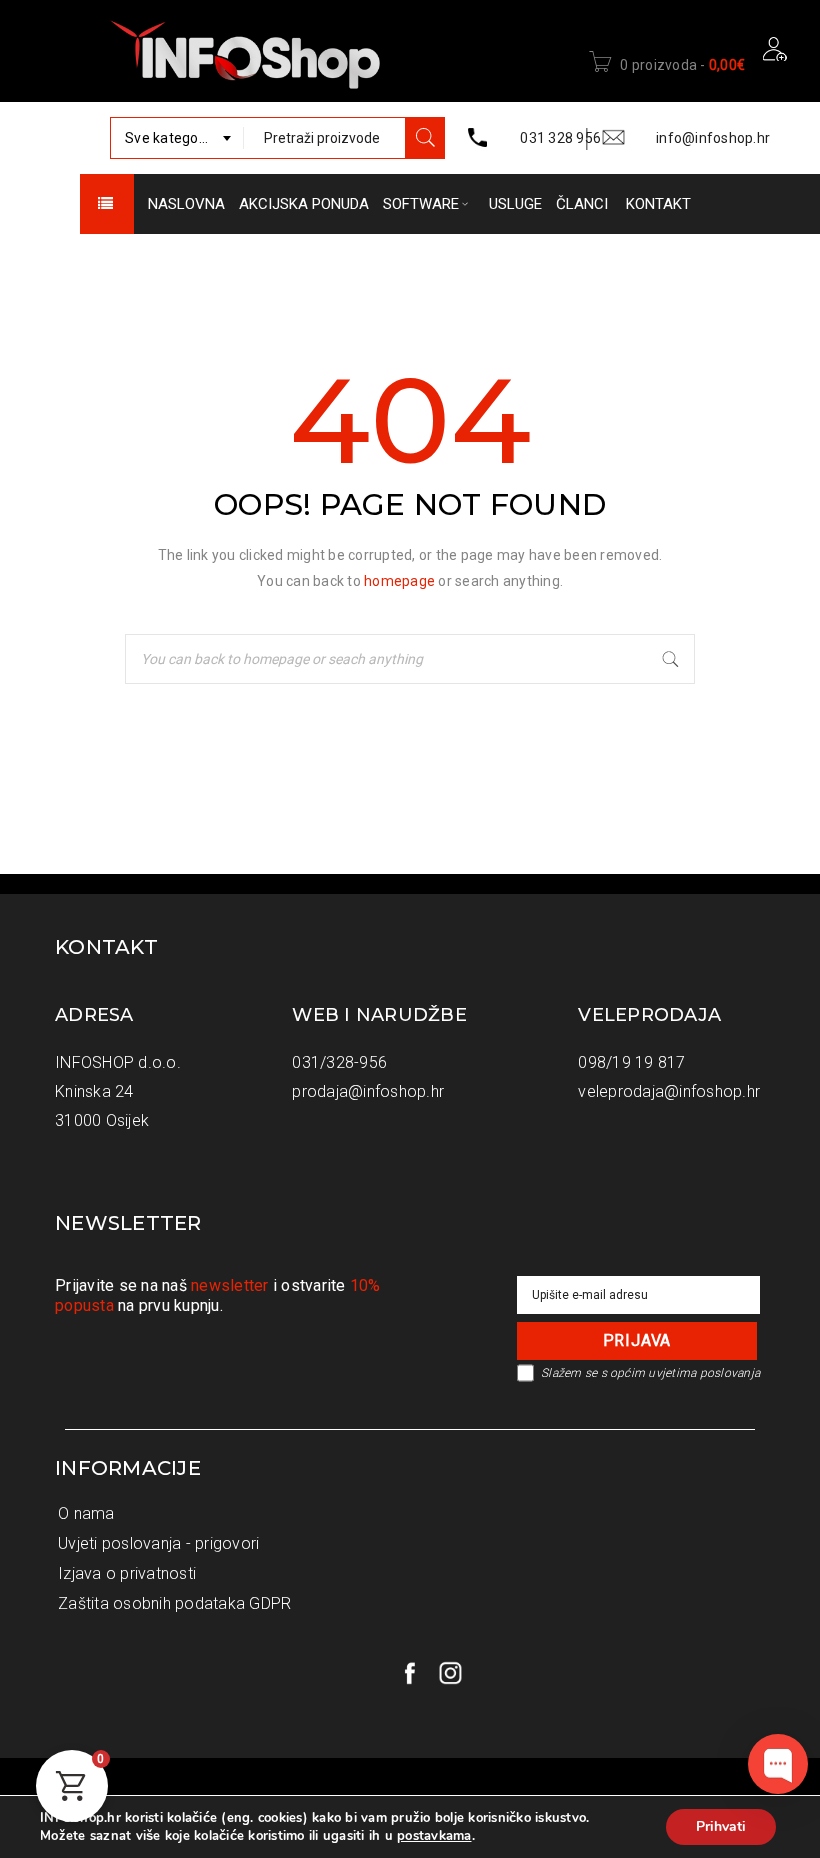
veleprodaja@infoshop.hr (669, 1091)
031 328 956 (560, 138)
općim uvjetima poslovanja (685, 1373)
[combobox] (177, 138)
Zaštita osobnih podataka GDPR (174, 1603)
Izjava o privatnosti (127, 1573)
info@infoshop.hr (713, 138)
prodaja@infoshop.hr (368, 1091)
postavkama (434, 1836)
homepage (399, 581)
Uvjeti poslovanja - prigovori (158, 1543)
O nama (86, 1513)
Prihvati (721, 1826)
